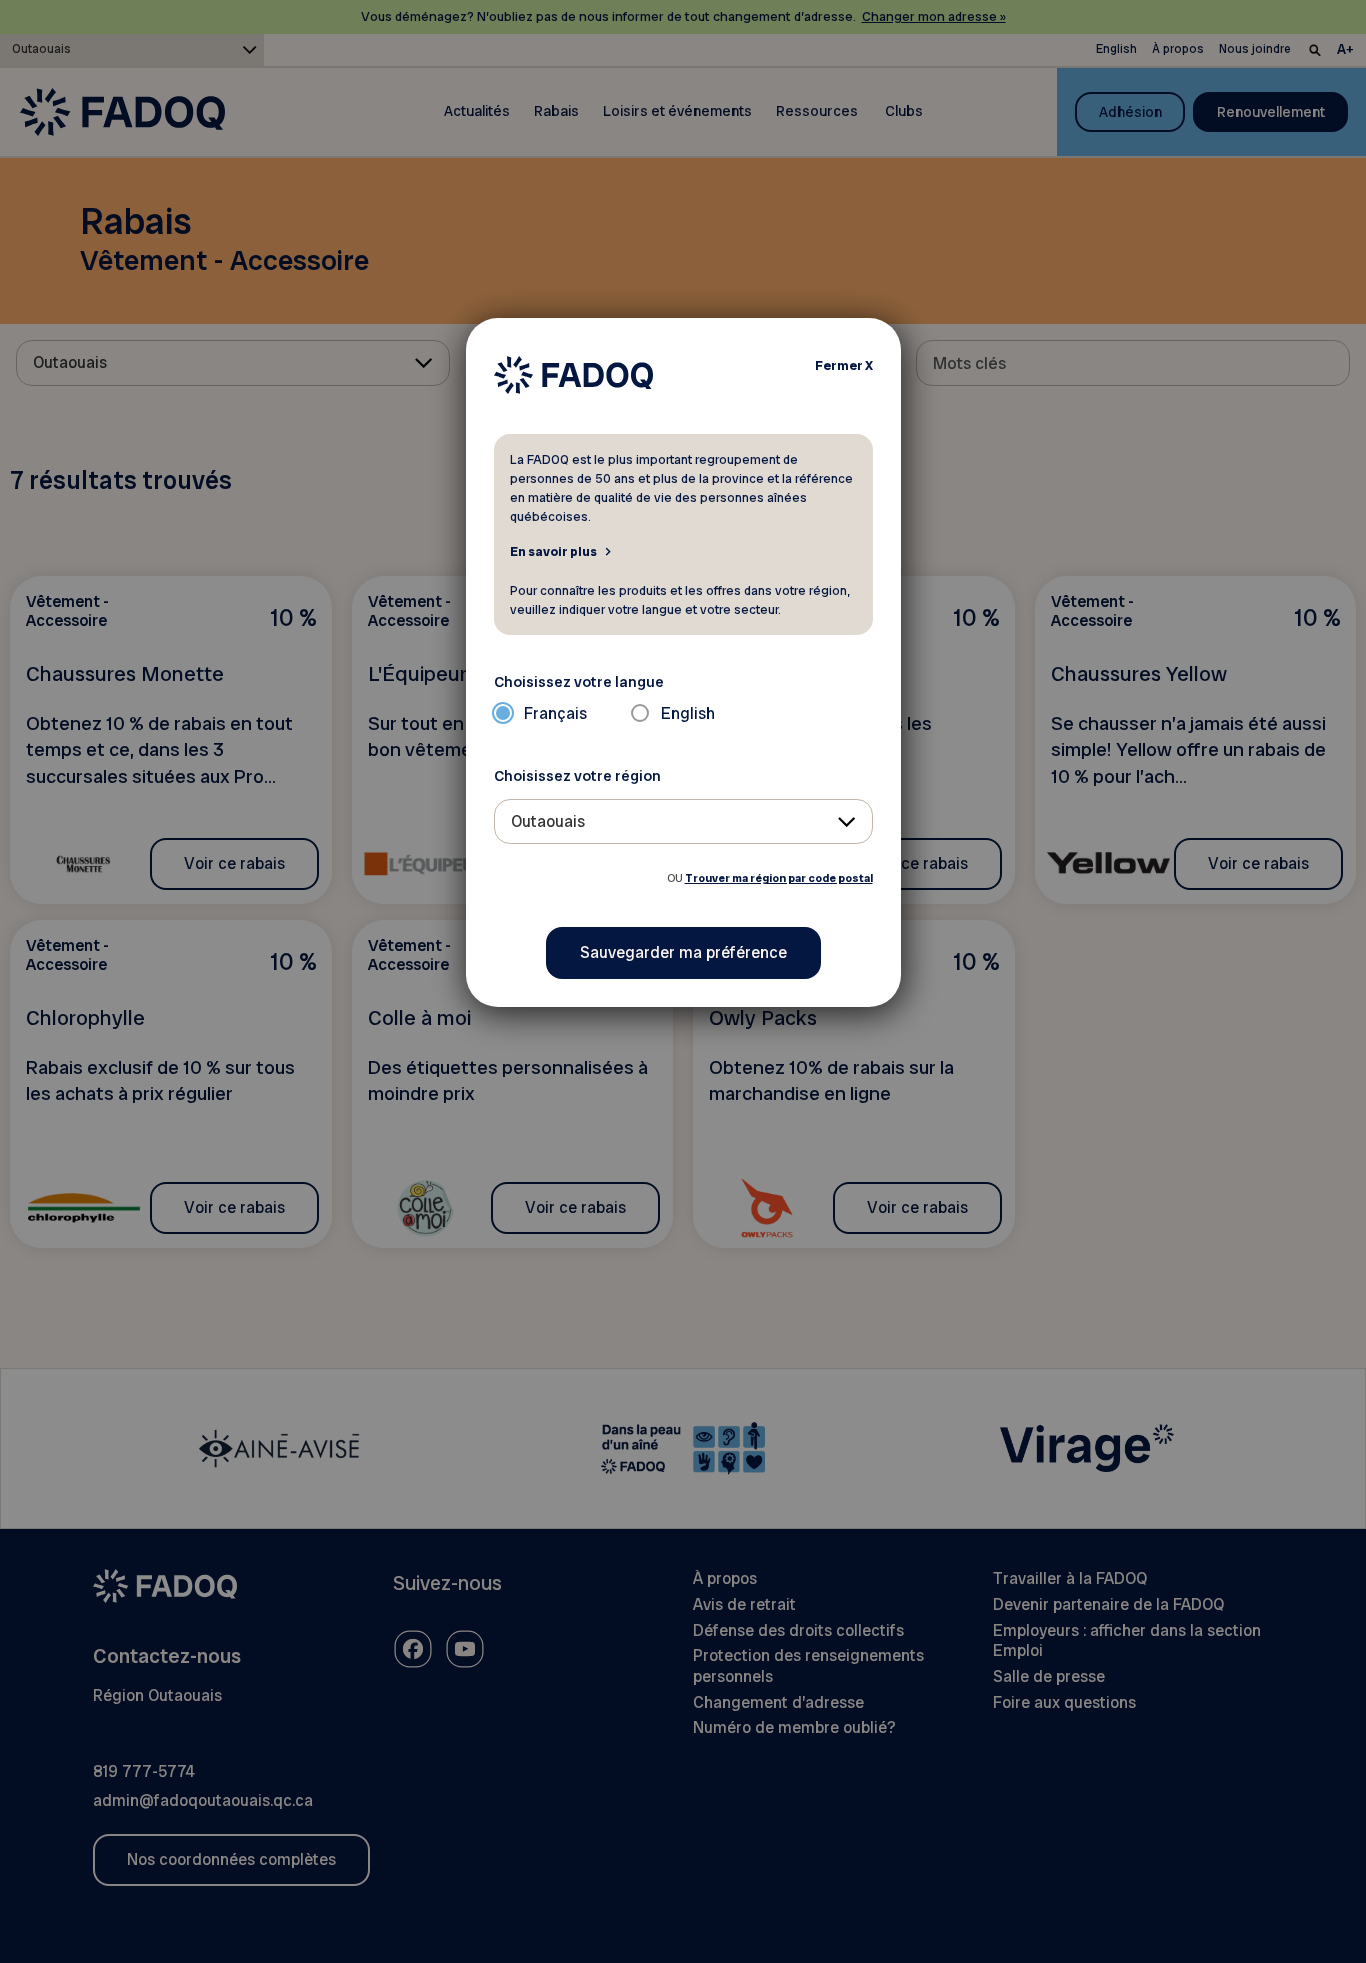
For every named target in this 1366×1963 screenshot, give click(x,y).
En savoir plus (553, 551)
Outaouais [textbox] (548, 821)
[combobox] (683, 821)
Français (555, 713)
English (688, 713)
